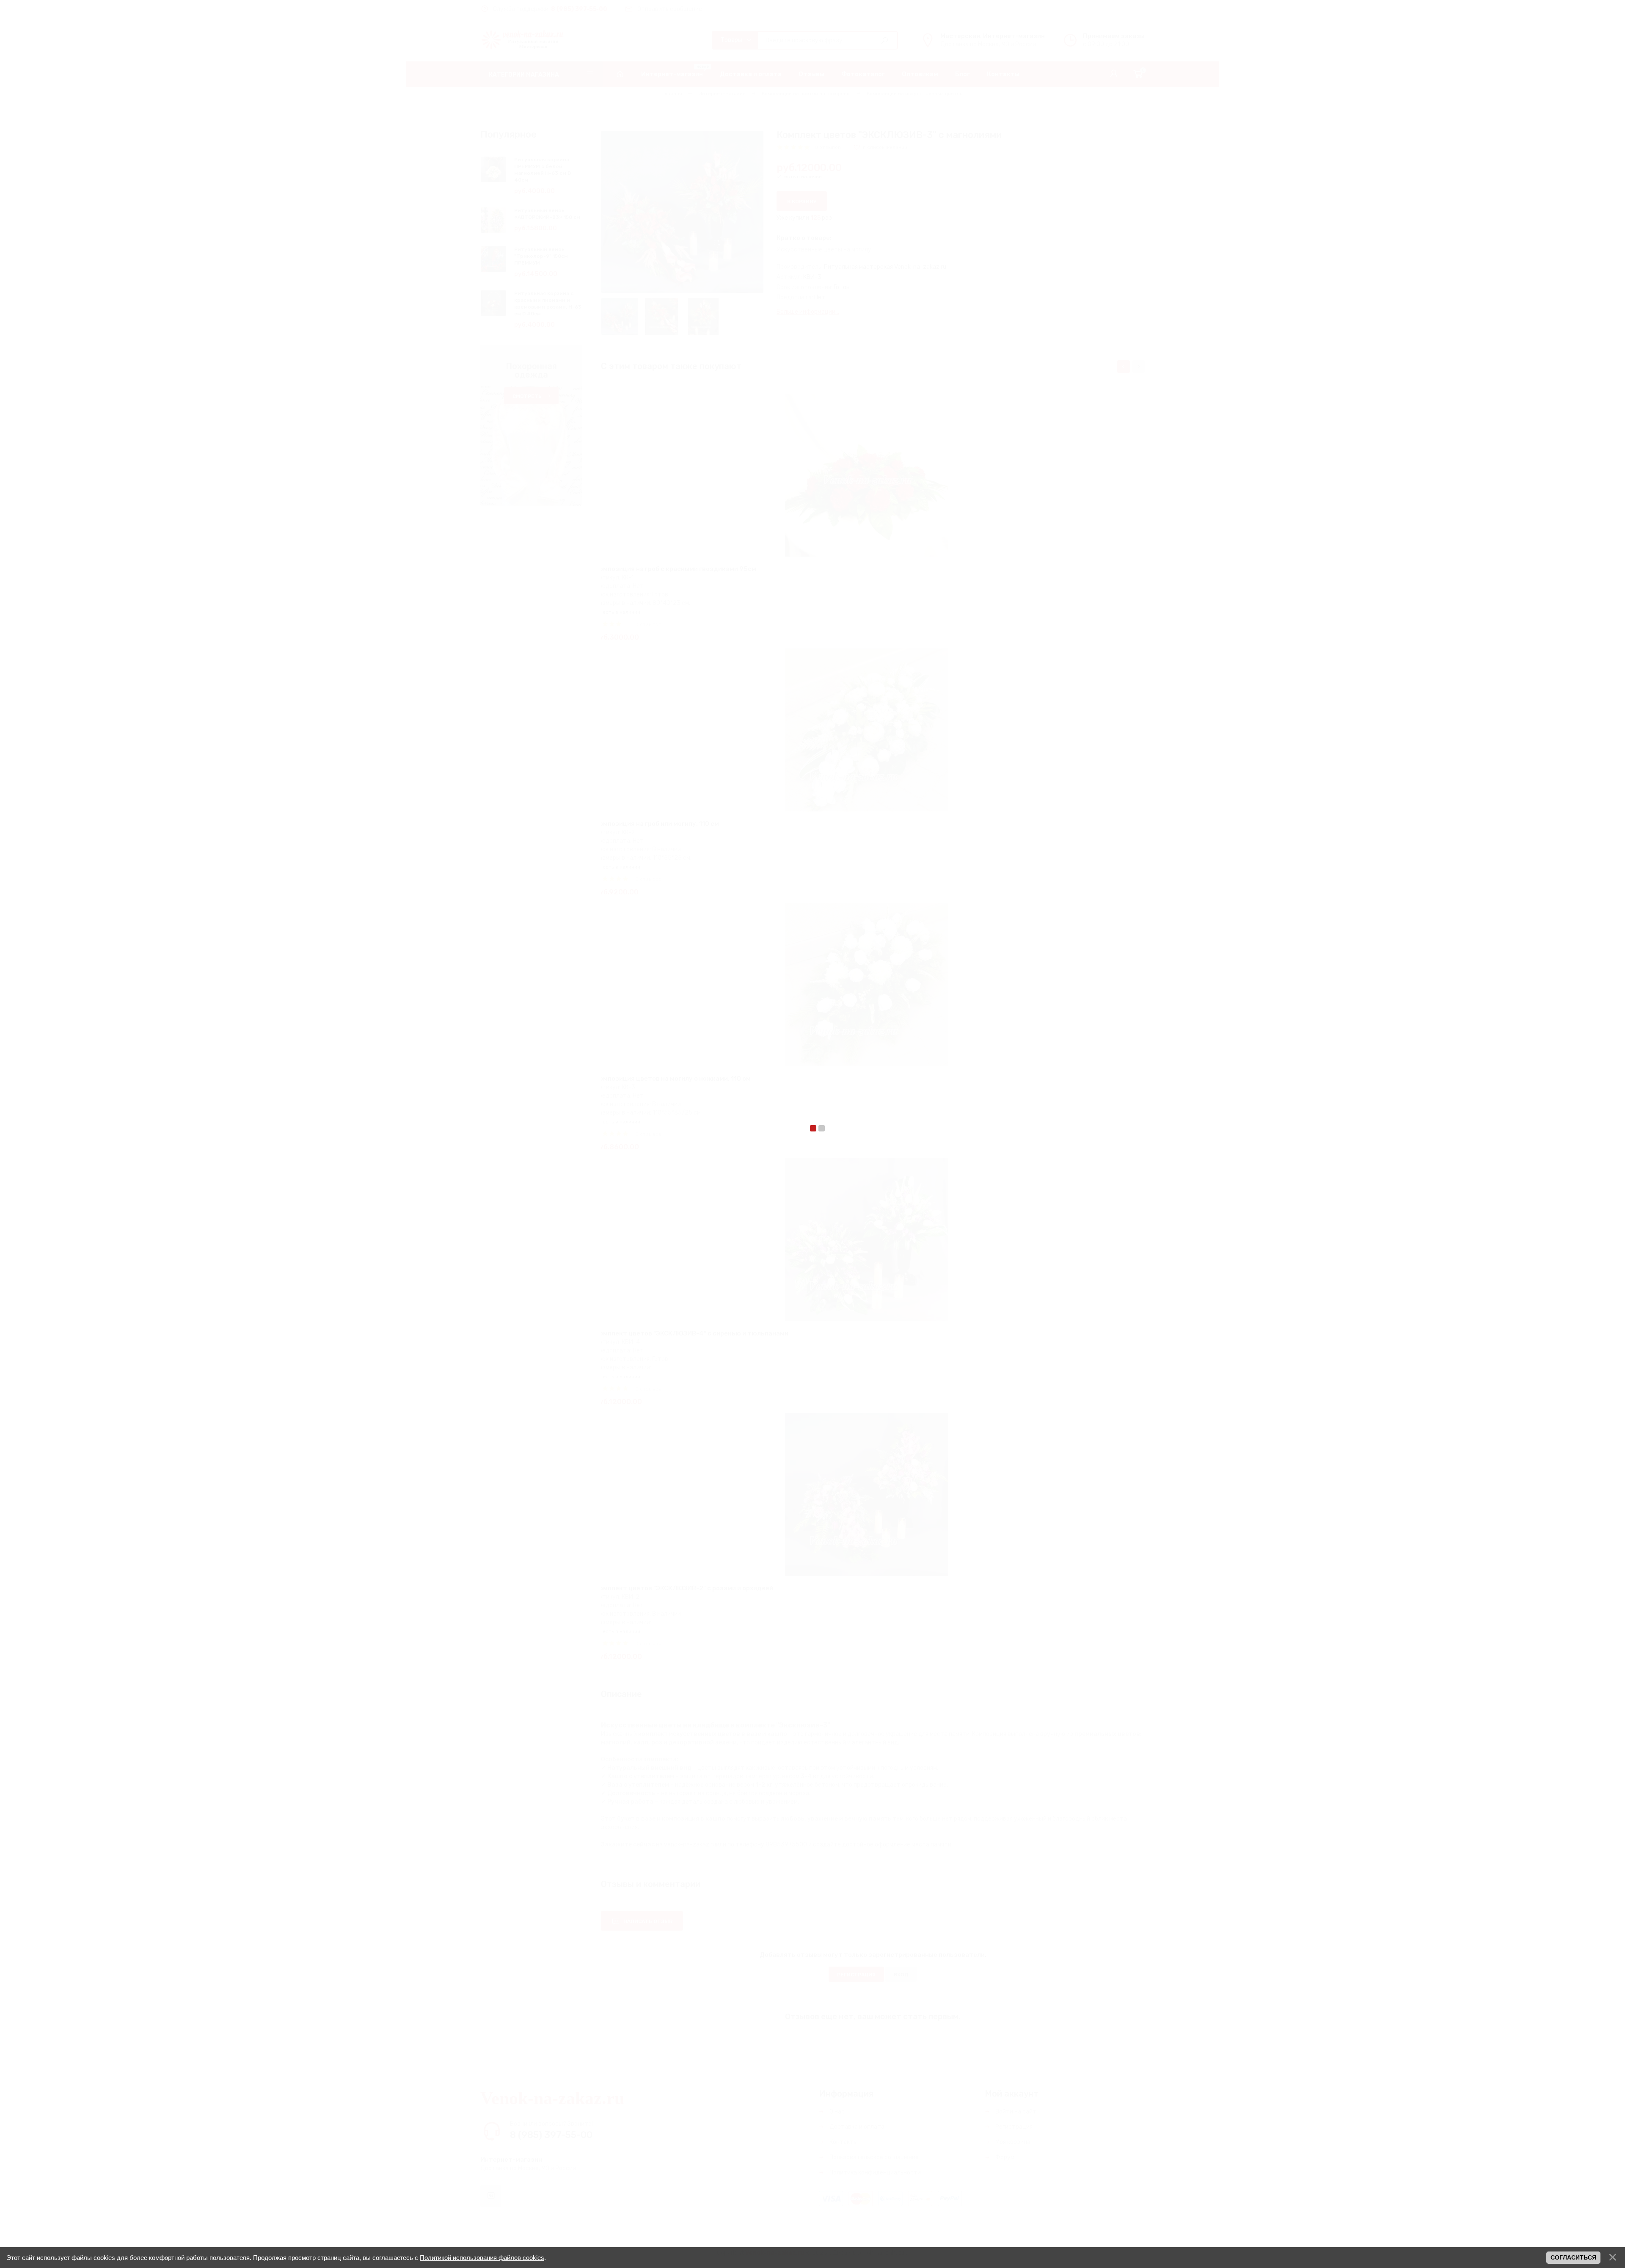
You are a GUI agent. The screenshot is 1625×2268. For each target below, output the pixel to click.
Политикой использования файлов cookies (482, 2258)
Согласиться (1573, 2257)
